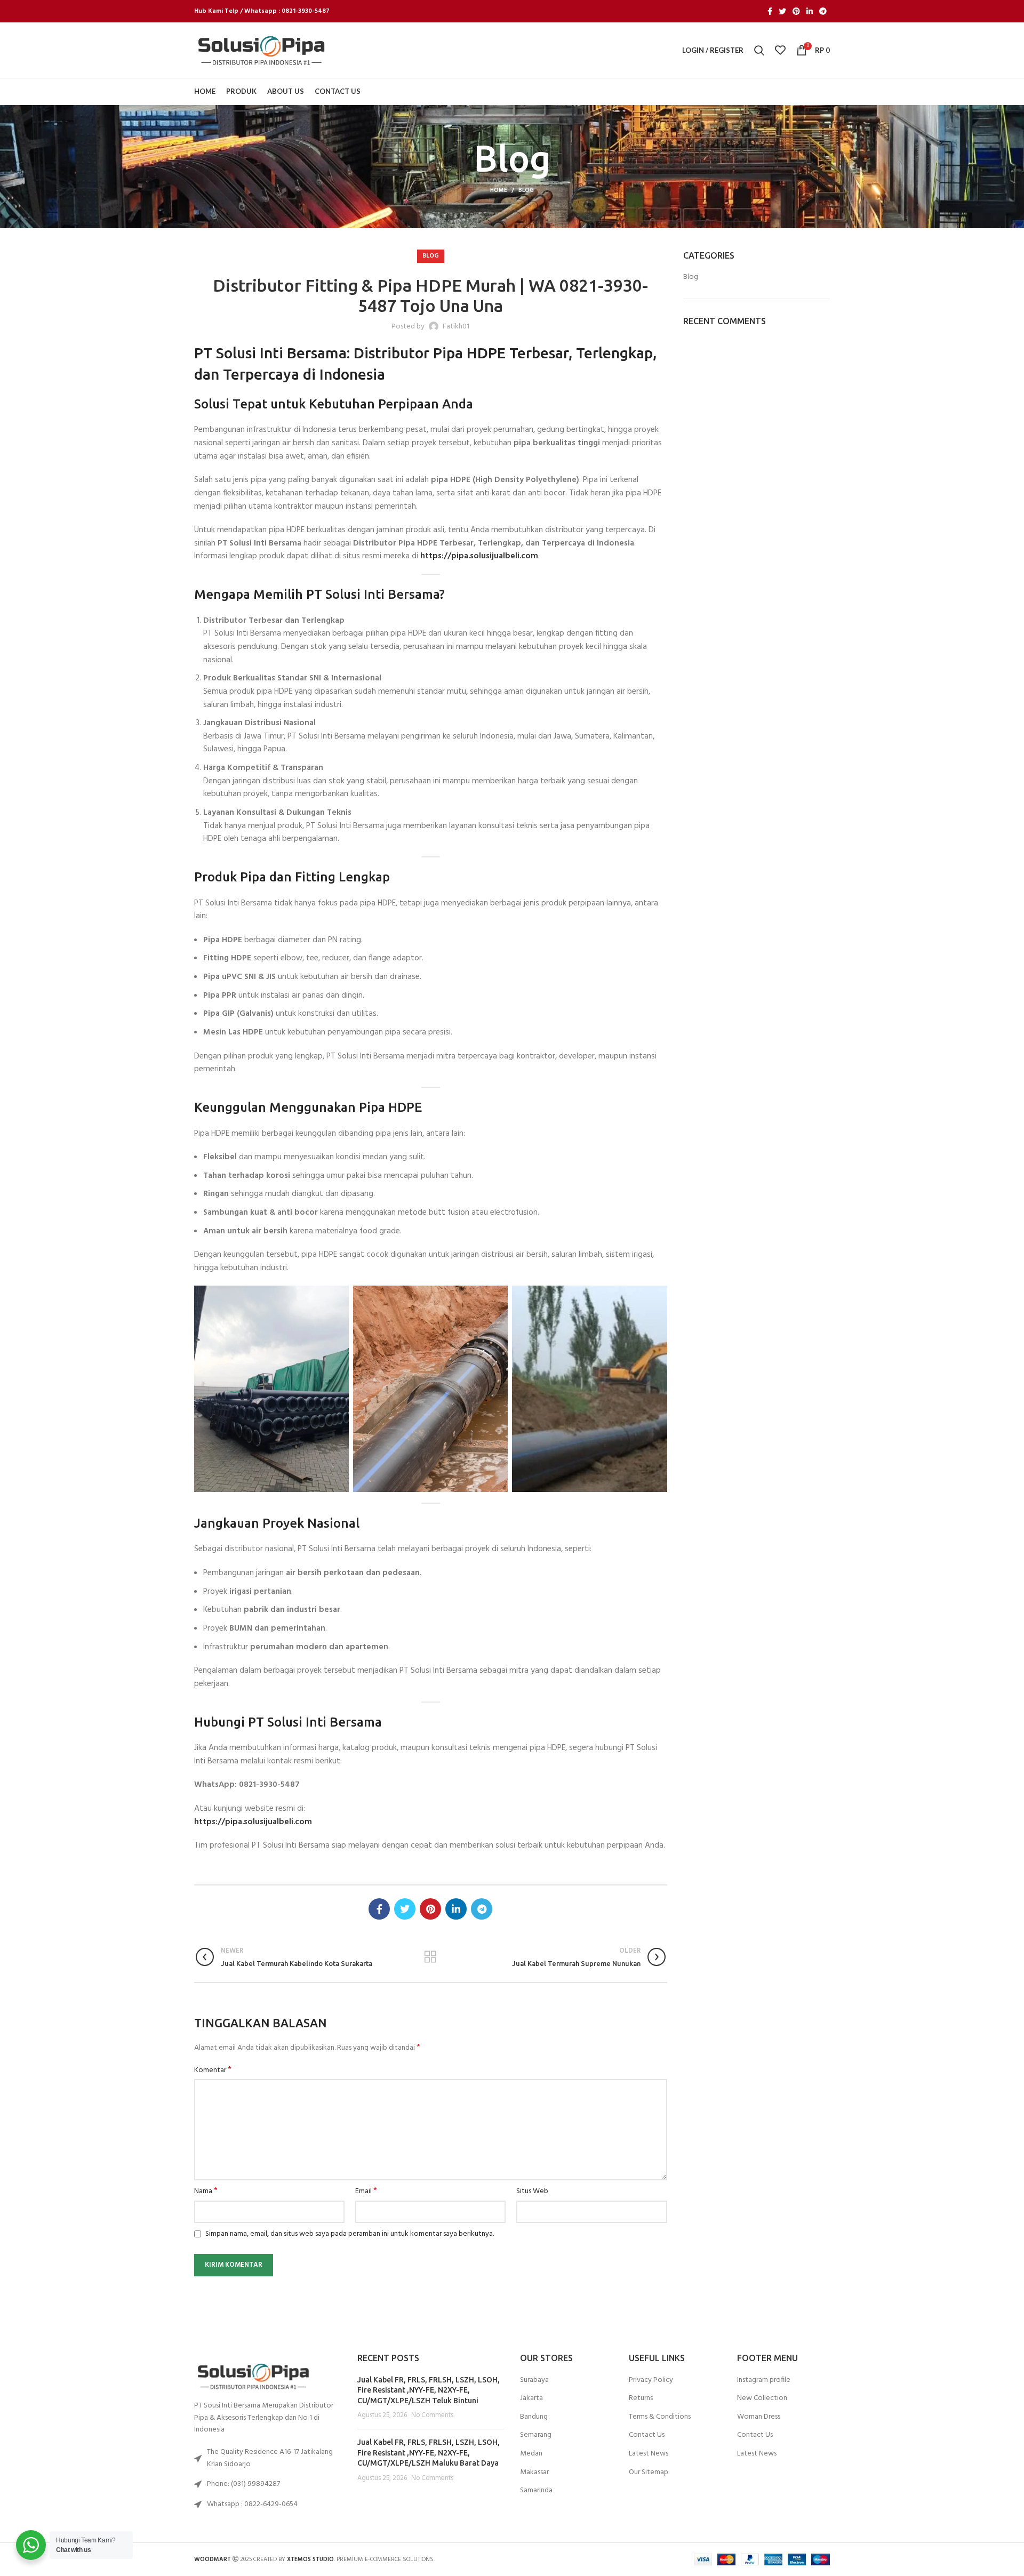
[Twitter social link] (782, 11)
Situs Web (532, 2192)
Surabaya (534, 2380)
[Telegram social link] (823, 11)
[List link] (268, 2484)
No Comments (432, 2415)
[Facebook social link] (770, 11)
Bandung (534, 2417)
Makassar (534, 2473)
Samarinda (536, 2491)
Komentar (213, 2071)
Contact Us (647, 2435)
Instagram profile (764, 2380)
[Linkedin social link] (810, 11)
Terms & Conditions (660, 2417)
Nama (206, 2192)
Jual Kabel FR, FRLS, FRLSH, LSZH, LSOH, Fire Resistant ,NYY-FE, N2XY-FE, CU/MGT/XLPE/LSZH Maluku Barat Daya (429, 2453)
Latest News (649, 2454)
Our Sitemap (649, 2473)
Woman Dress (759, 2417)
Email (366, 2192)
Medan (531, 2454)
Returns (641, 2398)
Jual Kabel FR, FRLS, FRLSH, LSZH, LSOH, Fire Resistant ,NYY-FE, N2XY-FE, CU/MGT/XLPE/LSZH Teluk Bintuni (429, 2390)
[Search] (759, 50)
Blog (526, 190)
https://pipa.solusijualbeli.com (479, 556)
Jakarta (531, 2398)
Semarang (536, 2435)
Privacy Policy (651, 2380)
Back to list (431, 1957)
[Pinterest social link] (796, 11)
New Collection (762, 2398)
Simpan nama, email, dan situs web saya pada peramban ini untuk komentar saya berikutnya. (350, 2234)
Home (499, 190)
